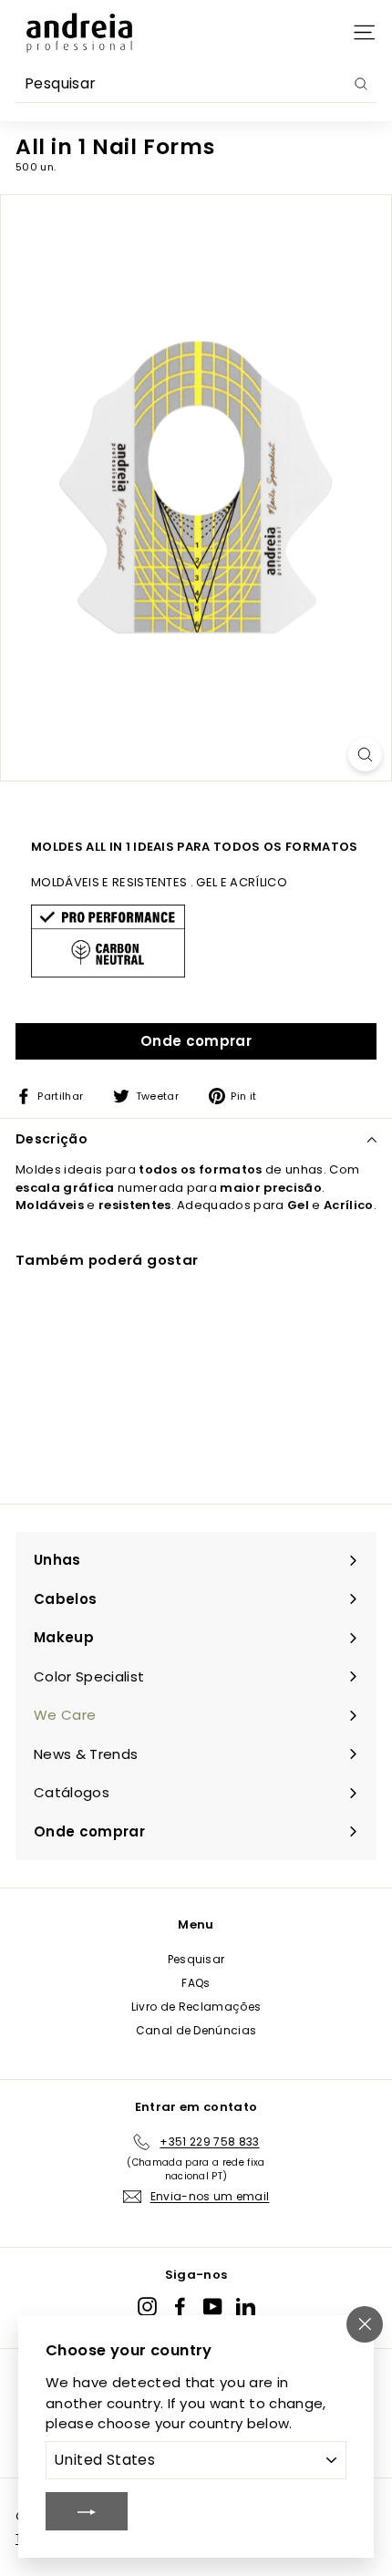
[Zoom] (365, 755)
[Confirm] (87, 2511)
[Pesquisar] (361, 84)
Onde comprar (196, 1041)
